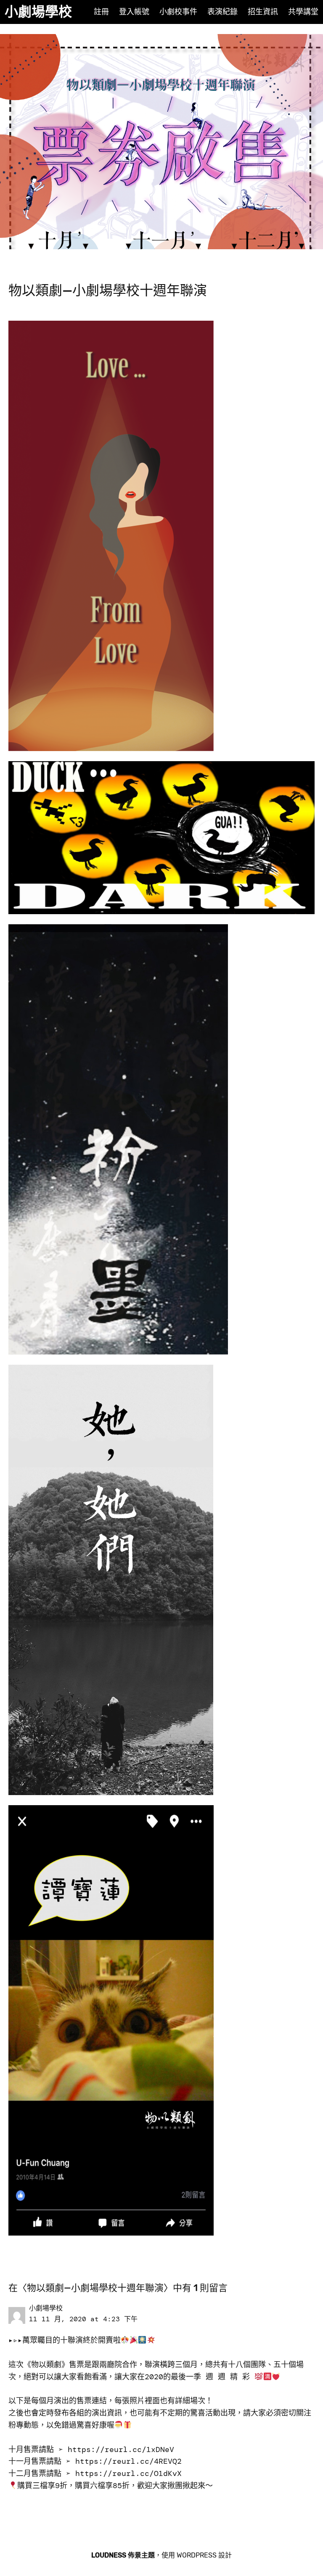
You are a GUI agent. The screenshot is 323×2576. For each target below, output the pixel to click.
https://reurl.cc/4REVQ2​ (128, 2461)
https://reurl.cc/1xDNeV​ (121, 2449)
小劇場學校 (38, 12)
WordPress (197, 2555)
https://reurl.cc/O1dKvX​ (128, 2473)
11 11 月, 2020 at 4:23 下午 (83, 2319)
